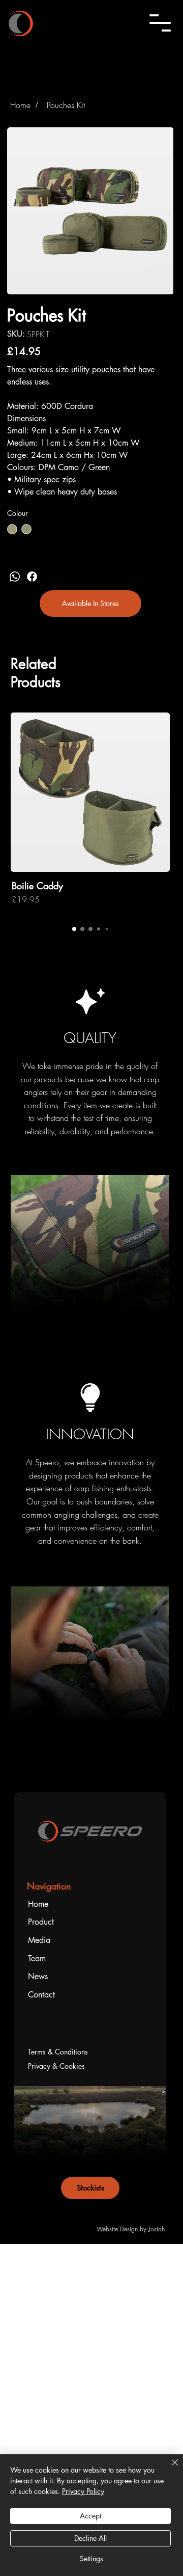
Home (38, 1904)
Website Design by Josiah (131, 2229)
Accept (90, 2516)
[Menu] (160, 23)
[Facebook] (32, 577)
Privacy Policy (83, 2491)
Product (41, 1922)
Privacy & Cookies (56, 2066)
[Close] (169, 2469)
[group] (90, 815)
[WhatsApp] (15, 577)
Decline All (90, 2538)
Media (39, 1940)
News (38, 1976)
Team (37, 1958)
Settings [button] (91, 2558)
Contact (41, 1995)
